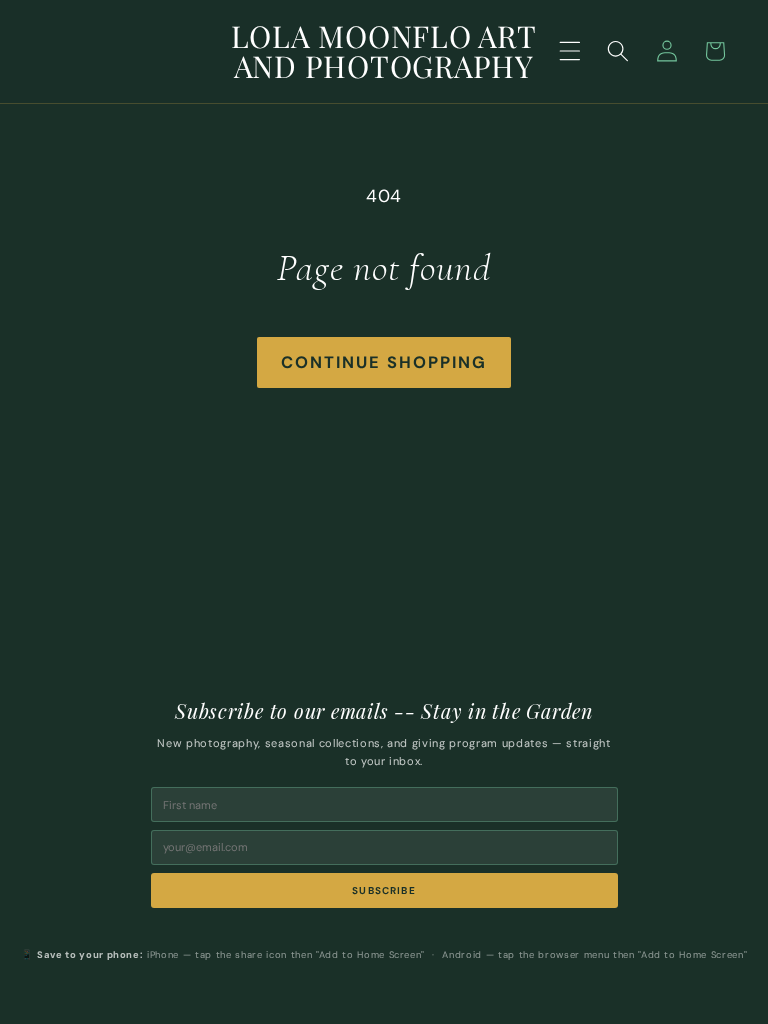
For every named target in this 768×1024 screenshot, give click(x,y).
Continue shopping (384, 362)
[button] (570, 51)
